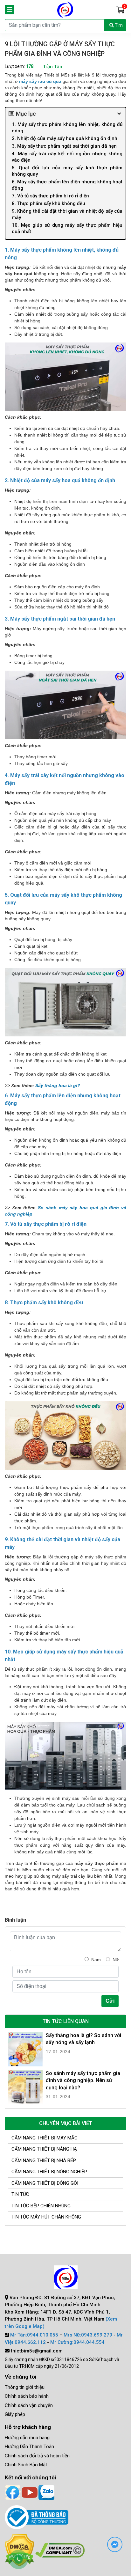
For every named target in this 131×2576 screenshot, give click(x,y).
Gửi (110, 2001)
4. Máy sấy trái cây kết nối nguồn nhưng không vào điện (67, 157)
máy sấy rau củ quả (40, 81)
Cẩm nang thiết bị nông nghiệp (49, 2172)
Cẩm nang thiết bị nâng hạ (44, 2149)
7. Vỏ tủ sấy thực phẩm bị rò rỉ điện (50, 196)
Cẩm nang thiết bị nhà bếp (44, 2160)
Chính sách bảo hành (27, 2396)
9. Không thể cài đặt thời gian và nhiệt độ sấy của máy (67, 214)
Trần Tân (53, 67)
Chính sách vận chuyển (29, 2405)
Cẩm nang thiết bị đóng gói (45, 2183)
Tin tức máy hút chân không (46, 2217)
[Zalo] (46, 2492)
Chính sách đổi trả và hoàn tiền (37, 2456)
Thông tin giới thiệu (25, 2387)
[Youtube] (30, 2492)
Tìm (118, 25)
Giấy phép (15, 2414)
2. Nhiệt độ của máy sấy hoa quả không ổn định (65, 138)
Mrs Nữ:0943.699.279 (88, 2335)
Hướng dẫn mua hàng (27, 2438)
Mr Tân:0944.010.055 (34, 2335)
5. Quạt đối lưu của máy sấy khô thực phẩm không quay (67, 171)
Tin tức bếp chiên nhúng (41, 2206)
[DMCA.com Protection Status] (60, 2550)
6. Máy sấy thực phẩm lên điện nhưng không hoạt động (67, 185)
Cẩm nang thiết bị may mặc (45, 2138)
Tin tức (20, 2194)
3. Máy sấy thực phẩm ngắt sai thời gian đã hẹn (64, 146)
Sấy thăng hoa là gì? (58, 1086)
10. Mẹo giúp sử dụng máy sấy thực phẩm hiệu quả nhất (67, 228)
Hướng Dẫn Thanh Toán (29, 2447)
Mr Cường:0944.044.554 (77, 2342)
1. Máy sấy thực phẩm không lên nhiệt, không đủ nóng (67, 128)
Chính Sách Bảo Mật (26, 2465)
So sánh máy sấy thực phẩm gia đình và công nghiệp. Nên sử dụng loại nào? (83, 2080)
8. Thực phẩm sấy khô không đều (49, 203)
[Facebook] (13, 2492)
